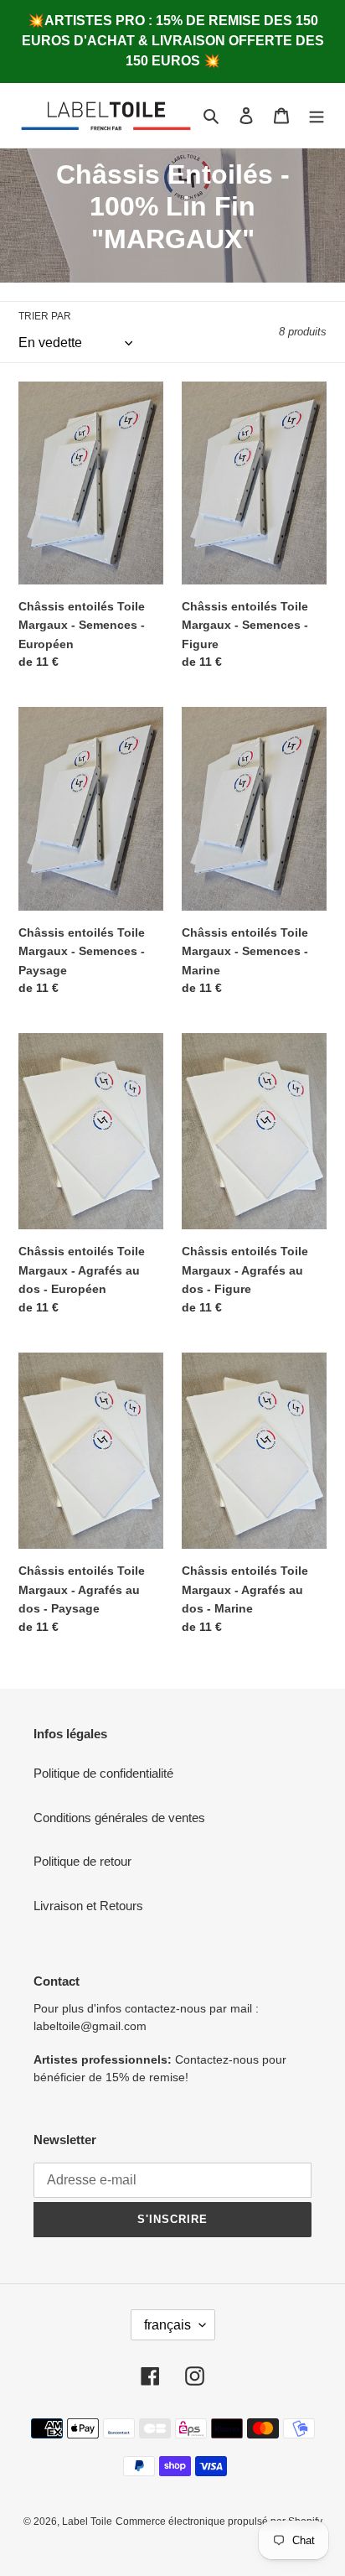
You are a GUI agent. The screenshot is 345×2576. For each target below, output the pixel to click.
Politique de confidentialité (103, 1773)
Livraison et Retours (88, 1906)
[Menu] (317, 115)
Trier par (45, 316)
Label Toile (87, 2521)
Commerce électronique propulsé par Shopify (219, 2521)
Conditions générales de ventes (119, 1818)
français (167, 2325)
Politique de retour (82, 1861)
